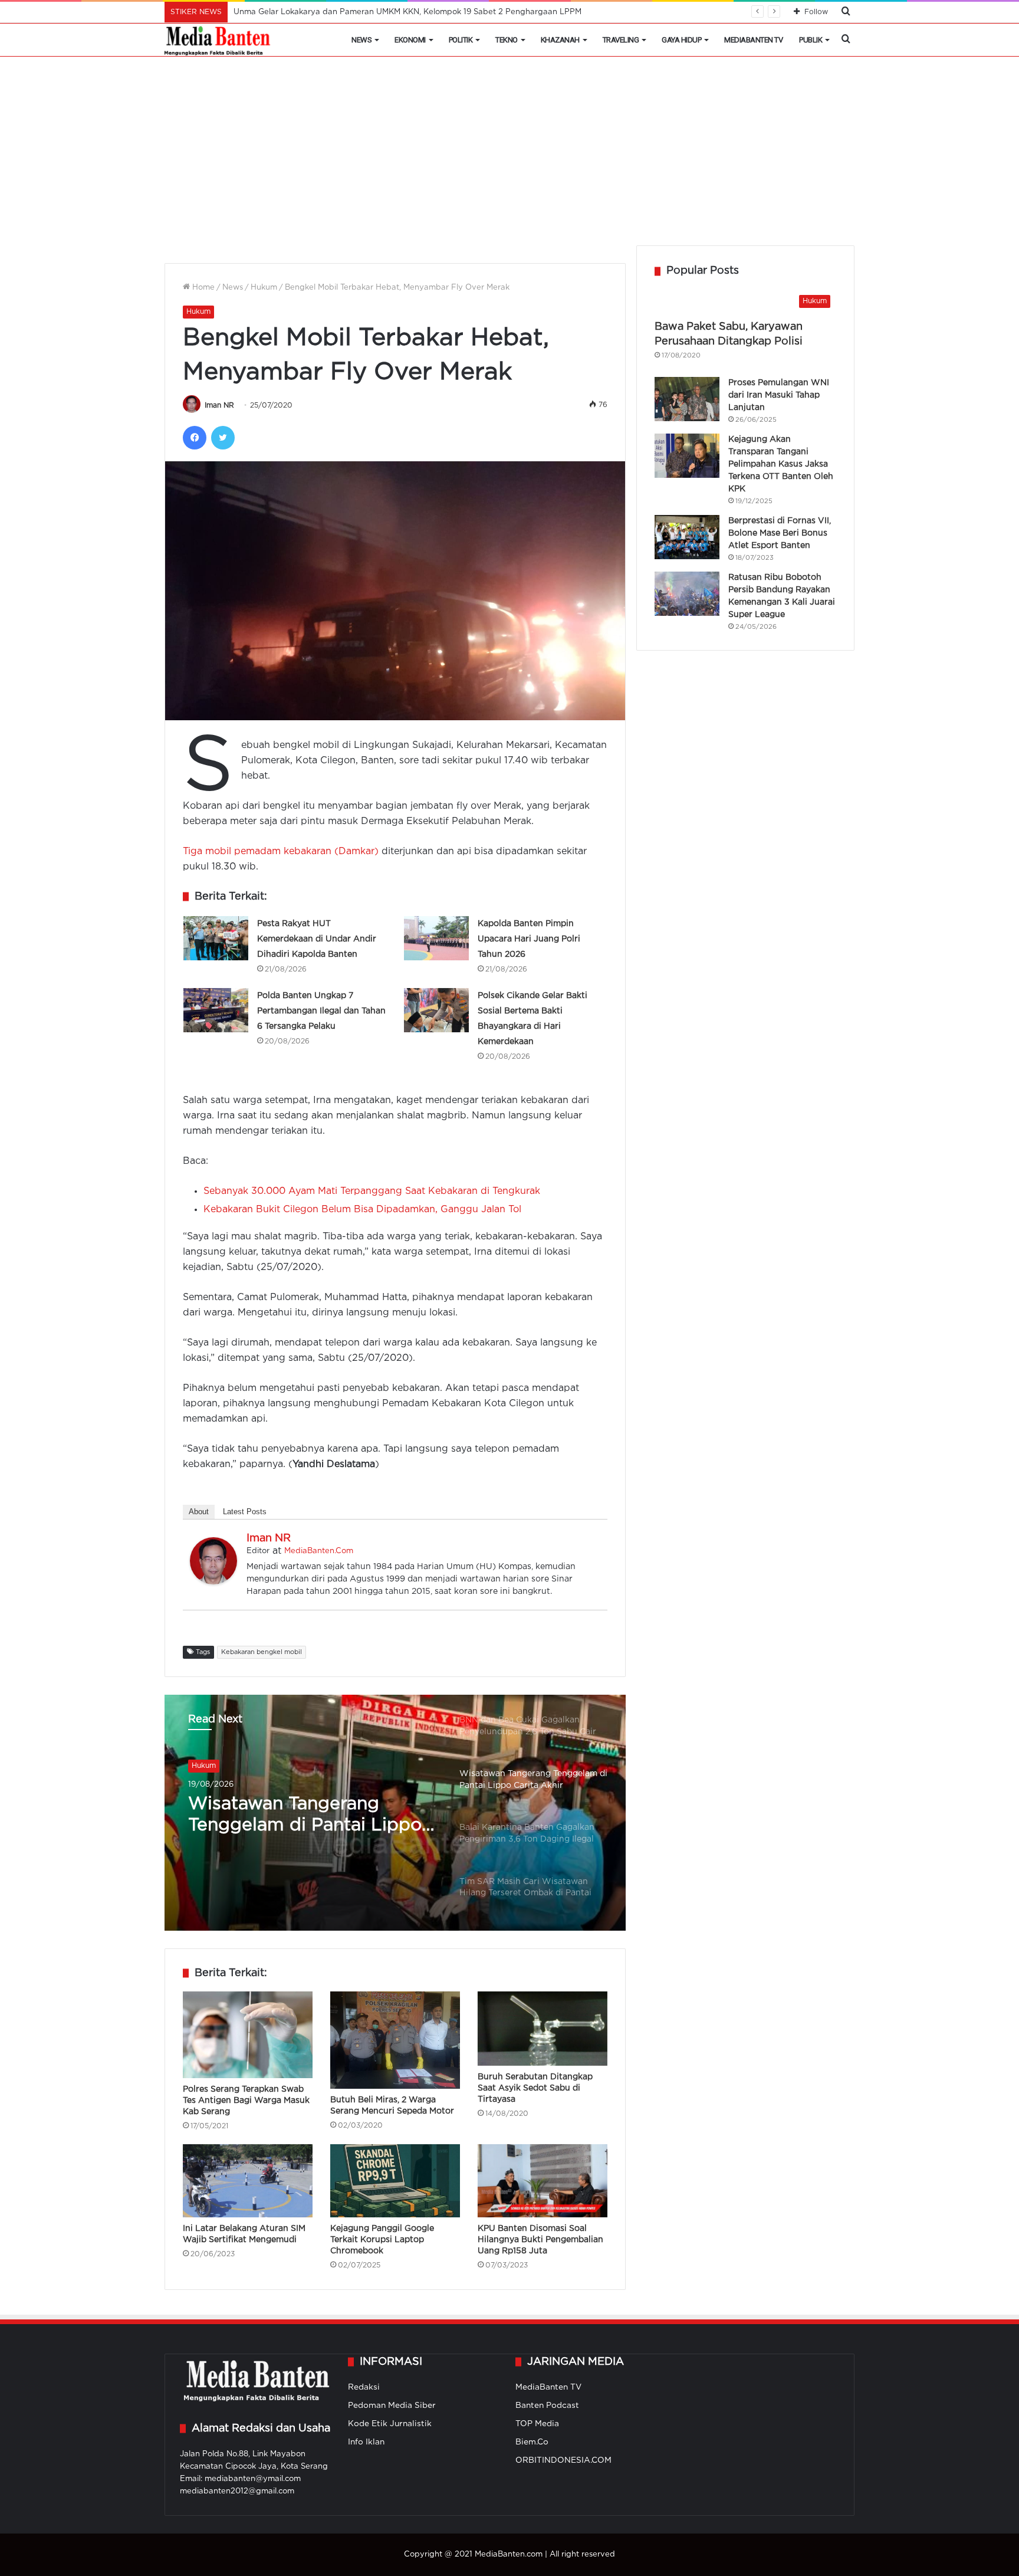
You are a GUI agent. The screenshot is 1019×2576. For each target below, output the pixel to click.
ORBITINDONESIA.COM (563, 2460)
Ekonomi (410, 40)
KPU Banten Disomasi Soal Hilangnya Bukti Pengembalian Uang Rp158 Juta (540, 2240)
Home (202, 288)
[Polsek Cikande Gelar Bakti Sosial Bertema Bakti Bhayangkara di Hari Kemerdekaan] (436, 1010)
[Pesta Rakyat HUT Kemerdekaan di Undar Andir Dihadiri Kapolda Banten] (216, 938)
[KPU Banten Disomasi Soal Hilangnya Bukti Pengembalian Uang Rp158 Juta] (543, 2181)
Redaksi (364, 2387)
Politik (461, 40)
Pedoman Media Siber (392, 2406)
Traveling (621, 40)
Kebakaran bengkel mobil (262, 1652)
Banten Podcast (547, 2406)
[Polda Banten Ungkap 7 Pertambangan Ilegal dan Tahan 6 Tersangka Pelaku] (216, 1010)
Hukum (264, 288)
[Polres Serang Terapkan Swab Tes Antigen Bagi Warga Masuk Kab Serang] (248, 2035)
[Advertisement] (509, 157)
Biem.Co (532, 2442)
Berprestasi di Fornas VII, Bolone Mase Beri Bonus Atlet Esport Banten (780, 533)
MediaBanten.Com (319, 1551)
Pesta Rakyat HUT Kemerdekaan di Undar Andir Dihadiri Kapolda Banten (317, 939)
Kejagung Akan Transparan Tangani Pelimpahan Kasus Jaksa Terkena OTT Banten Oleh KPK (781, 464)
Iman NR (219, 406)
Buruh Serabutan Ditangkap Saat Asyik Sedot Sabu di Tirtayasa (535, 2088)
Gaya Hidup (681, 40)
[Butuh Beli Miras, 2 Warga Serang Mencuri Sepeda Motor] (395, 2040)
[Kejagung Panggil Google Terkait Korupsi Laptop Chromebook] (395, 2181)
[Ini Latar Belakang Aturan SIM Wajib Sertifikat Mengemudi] (248, 2181)
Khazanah (560, 40)
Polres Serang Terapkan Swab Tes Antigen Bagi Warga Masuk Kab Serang (246, 2101)
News (361, 40)
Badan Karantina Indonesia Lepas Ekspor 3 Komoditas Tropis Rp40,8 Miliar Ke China (393, 12)
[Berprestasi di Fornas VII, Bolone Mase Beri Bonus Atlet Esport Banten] (687, 537)
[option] (395, 1813)
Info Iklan (366, 2442)
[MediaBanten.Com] (218, 40)
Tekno (507, 40)
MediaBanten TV (753, 40)
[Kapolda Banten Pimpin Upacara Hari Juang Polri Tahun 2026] (436, 938)
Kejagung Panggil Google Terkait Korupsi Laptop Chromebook (382, 2240)
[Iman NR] (213, 1582)
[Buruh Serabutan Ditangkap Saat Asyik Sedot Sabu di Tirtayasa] (543, 2029)
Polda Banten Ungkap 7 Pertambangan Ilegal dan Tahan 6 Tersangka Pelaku (321, 1011)
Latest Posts (245, 1512)
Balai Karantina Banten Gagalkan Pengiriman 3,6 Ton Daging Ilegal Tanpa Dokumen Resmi (297, 1816)
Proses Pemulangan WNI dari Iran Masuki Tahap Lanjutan (779, 395)
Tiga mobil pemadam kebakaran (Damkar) (282, 851)
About (199, 1512)
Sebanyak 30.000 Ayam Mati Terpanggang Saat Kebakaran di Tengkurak (372, 1191)
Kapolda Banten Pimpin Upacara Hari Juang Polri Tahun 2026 (529, 939)
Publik (811, 40)
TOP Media (537, 2424)
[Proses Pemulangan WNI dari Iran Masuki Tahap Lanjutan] (687, 399)
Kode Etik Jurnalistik (390, 2424)
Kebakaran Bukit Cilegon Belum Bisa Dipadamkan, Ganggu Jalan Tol (362, 1210)
